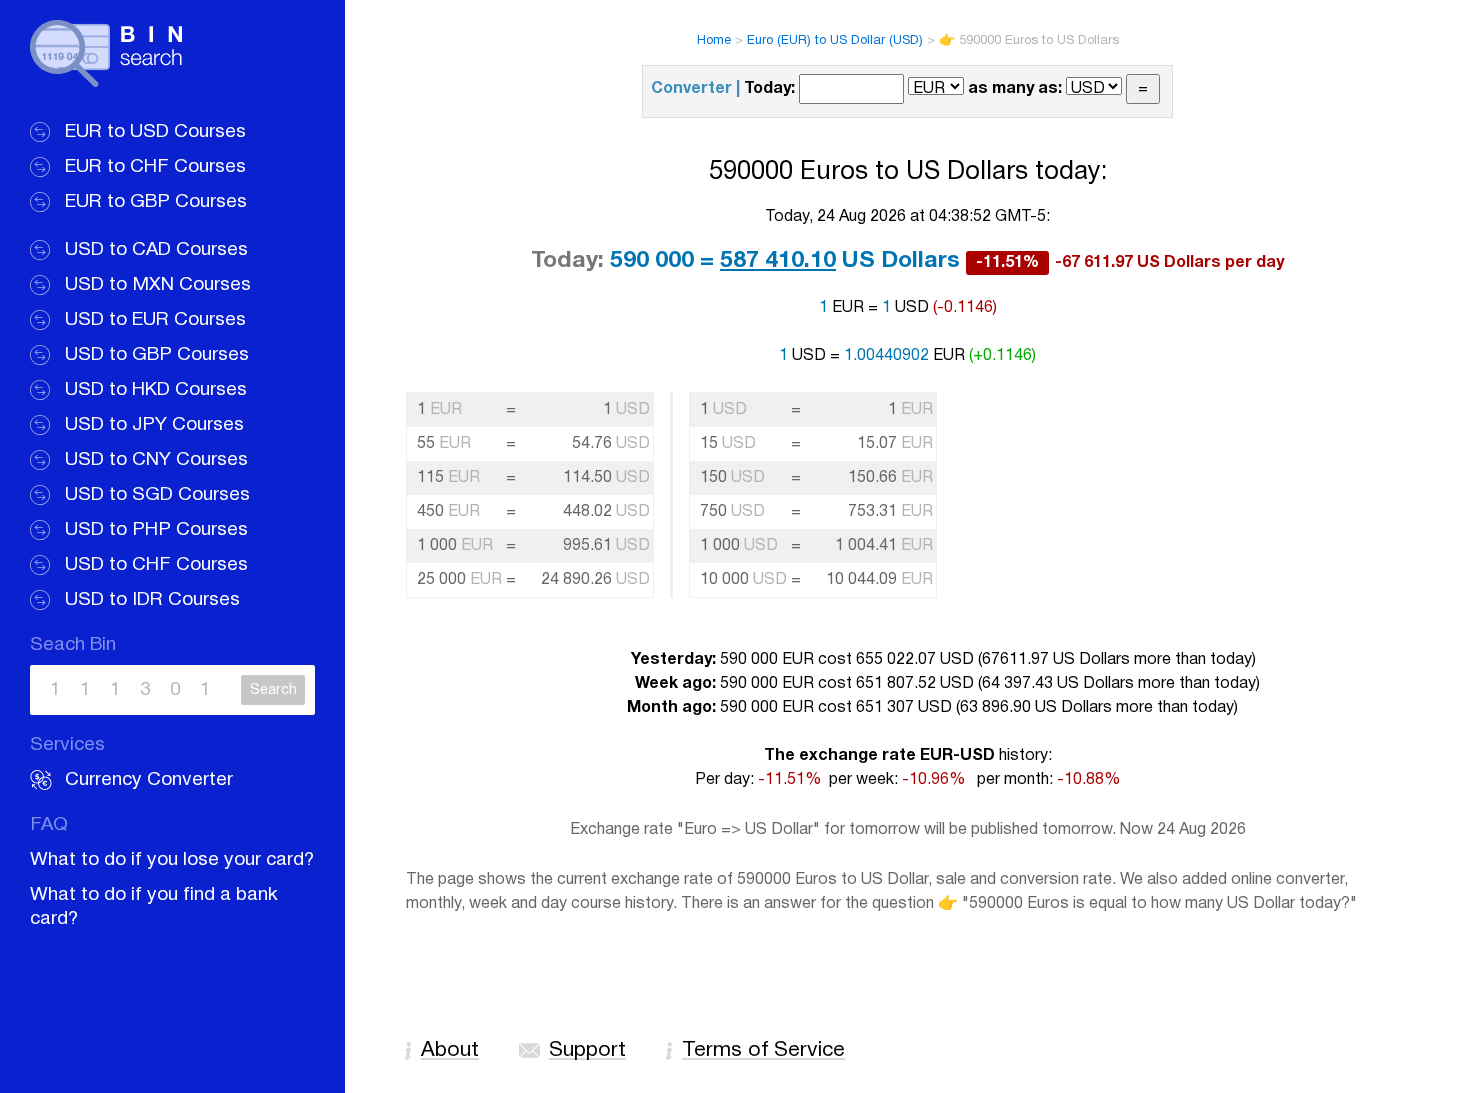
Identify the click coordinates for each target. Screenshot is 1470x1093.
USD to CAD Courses (156, 250)
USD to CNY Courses (156, 460)
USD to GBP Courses (157, 355)
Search (273, 690)
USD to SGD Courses (157, 495)
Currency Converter (149, 780)
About (450, 1050)
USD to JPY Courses (154, 425)
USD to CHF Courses (156, 565)
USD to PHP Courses (156, 530)
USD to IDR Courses (152, 600)
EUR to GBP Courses (156, 202)
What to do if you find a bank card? (154, 907)
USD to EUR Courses (155, 320)
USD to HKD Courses (156, 390)
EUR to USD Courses (155, 132)
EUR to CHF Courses (155, 167)
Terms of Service (763, 1050)
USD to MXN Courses (158, 285)
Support (587, 1050)
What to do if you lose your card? (172, 860)
